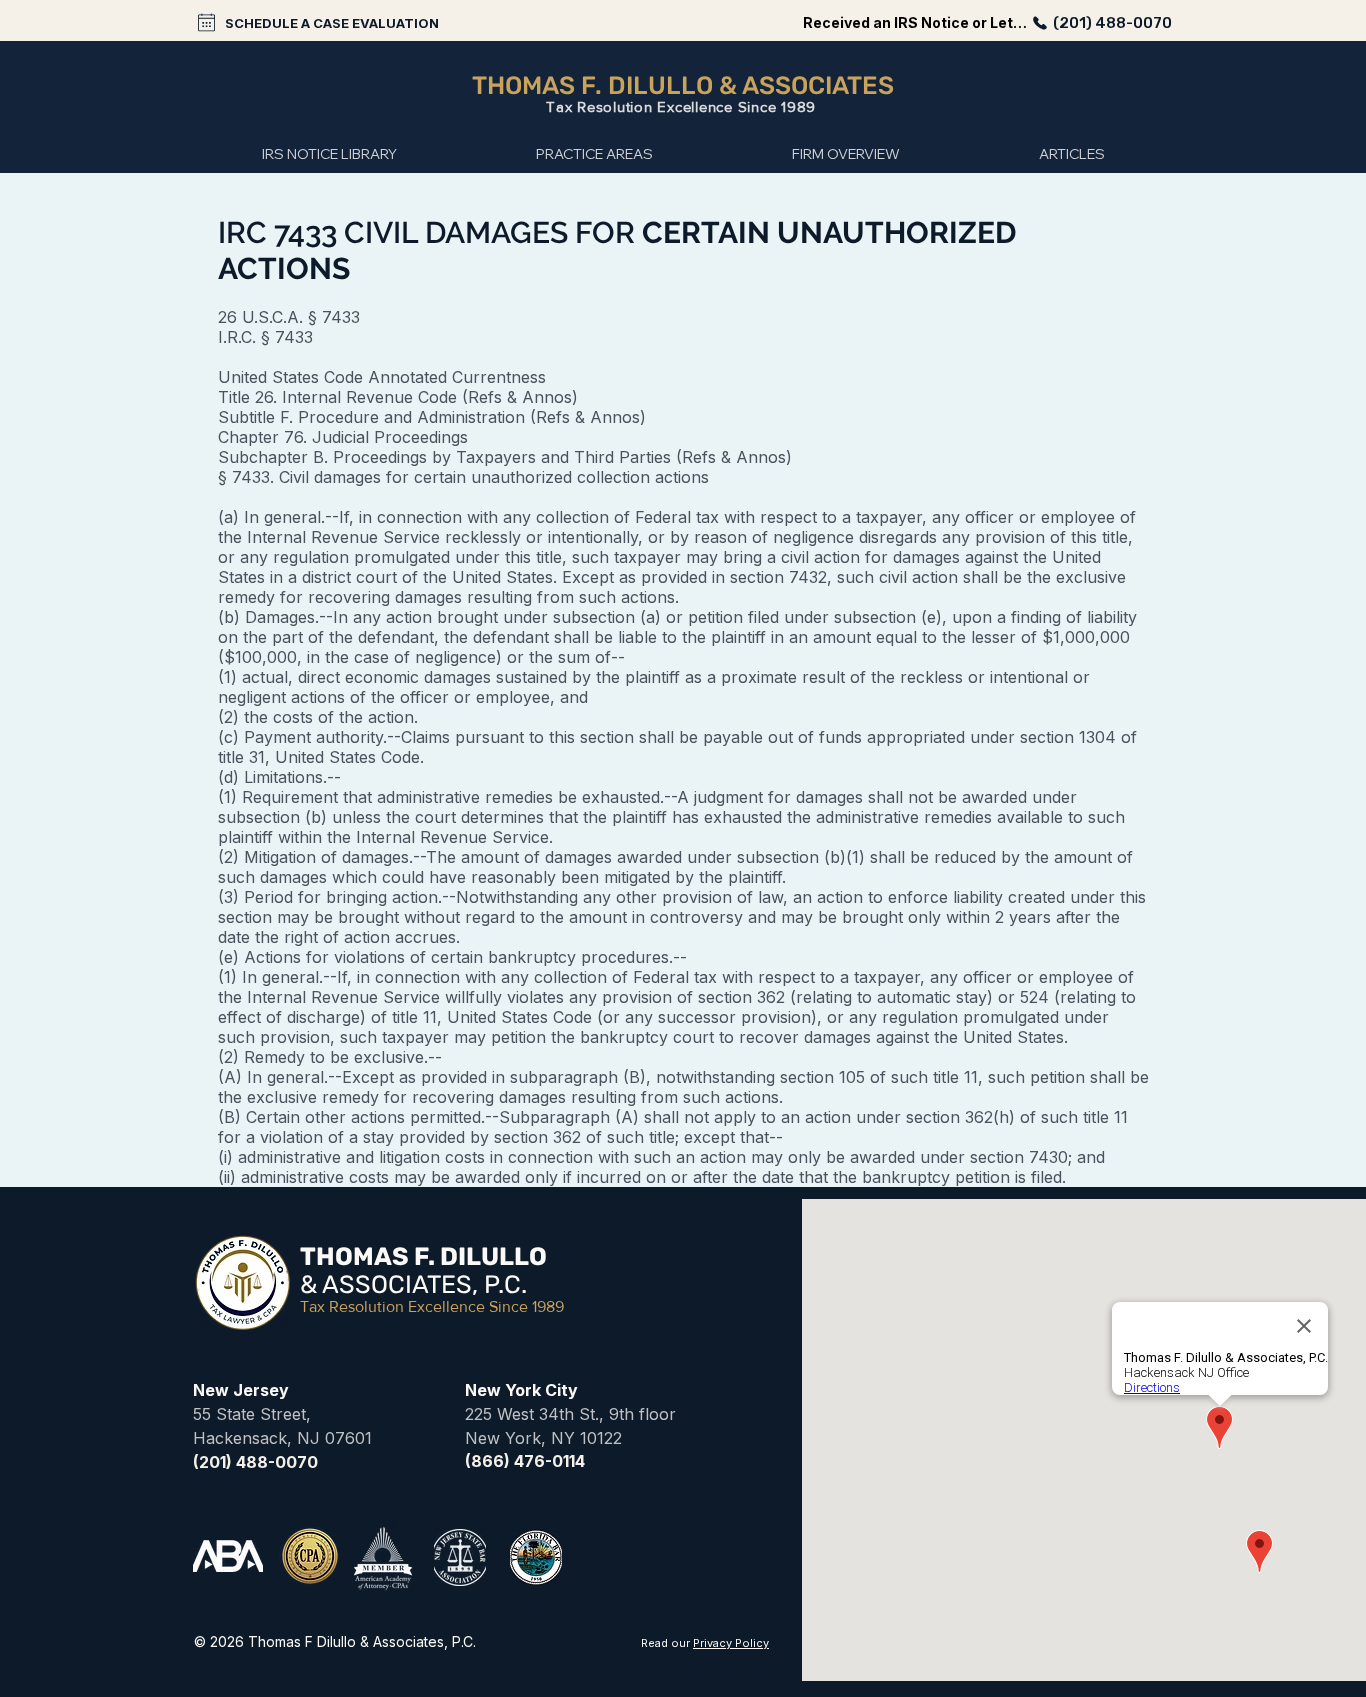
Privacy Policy (731, 1643)
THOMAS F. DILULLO (595, 85)
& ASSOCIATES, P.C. (413, 1284)
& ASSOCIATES (806, 85)
